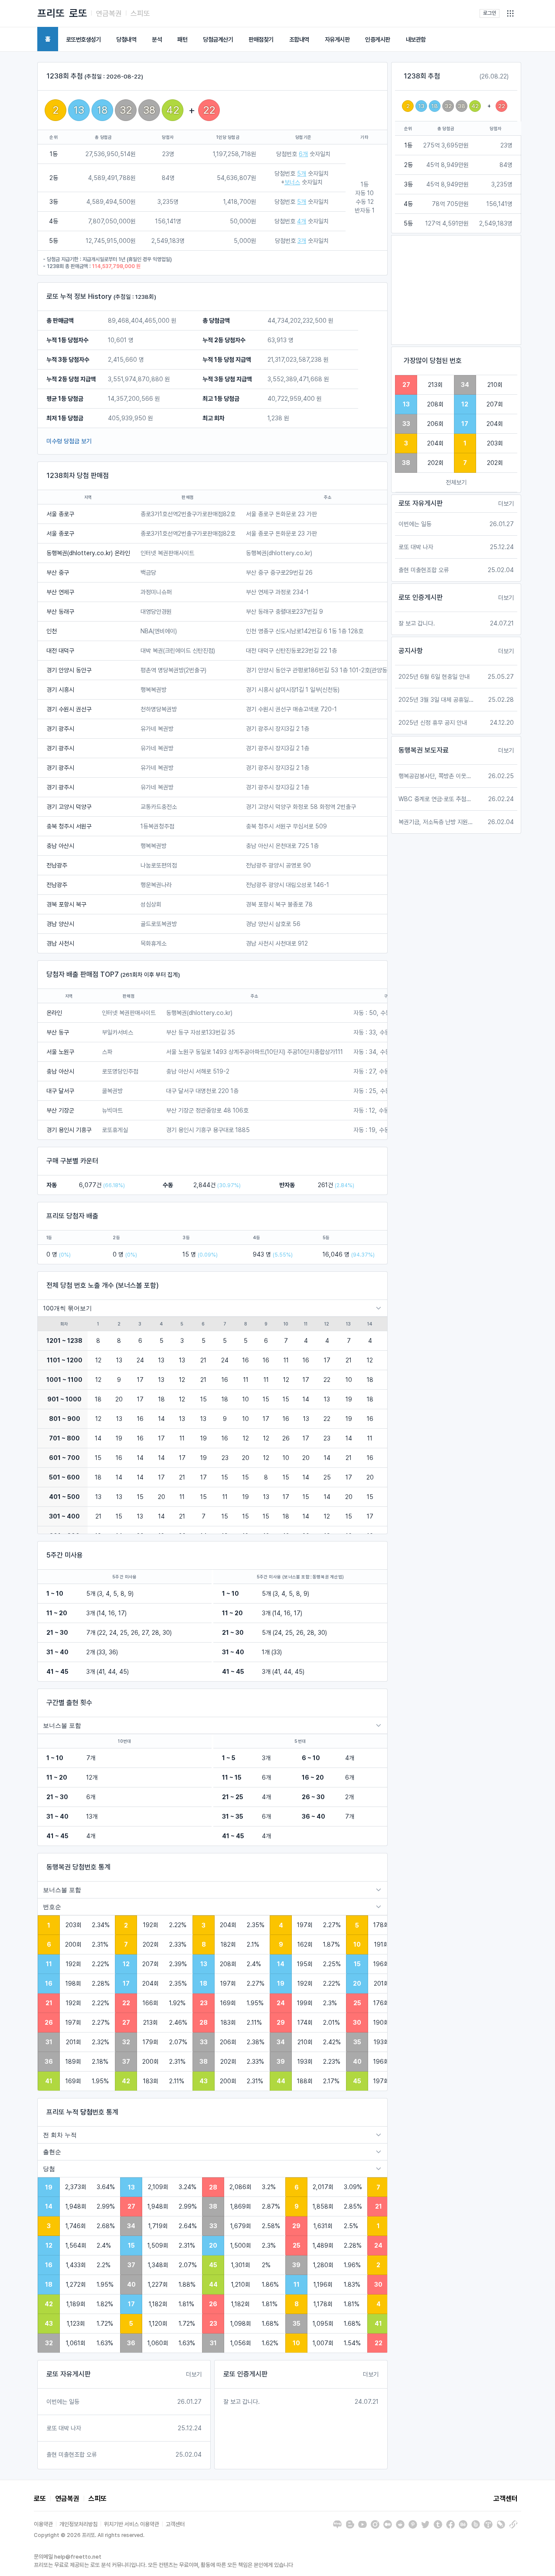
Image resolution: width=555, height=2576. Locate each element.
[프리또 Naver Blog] (337, 2524)
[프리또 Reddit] (400, 2524)
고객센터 (506, 2499)
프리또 (51, 13)
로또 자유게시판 (69, 2374)
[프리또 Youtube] (362, 2524)
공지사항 (411, 651)
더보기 (194, 2374)
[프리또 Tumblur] (438, 2524)
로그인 (490, 13)
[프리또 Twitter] (425, 2524)
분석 (157, 39)
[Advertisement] (456, 290)
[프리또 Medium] (388, 2524)
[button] (510, 13)
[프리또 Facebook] (451, 2524)
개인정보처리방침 (78, 2524)
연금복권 (109, 13)
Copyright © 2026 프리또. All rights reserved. (89, 2535)
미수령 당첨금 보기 (69, 441)
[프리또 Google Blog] (350, 2524)
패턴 (182, 39)
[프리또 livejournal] (501, 2524)
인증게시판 (378, 39)
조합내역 (299, 39)
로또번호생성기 (83, 39)
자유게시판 (337, 39)
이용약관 (43, 2524)
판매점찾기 (261, 39)
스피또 (140, 13)
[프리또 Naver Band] (476, 2524)
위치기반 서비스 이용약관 (132, 2524)
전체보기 (456, 482)
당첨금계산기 (218, 39)
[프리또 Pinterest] (413, 2524)
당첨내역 (126, 39)
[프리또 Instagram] (375, 2524)
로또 (78, 13)
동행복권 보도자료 (424, 750)
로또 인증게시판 (245, 2374)
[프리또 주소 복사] (513, 2524)
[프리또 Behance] (463, 2524)
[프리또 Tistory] (488, 2524)
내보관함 (416, 39)
